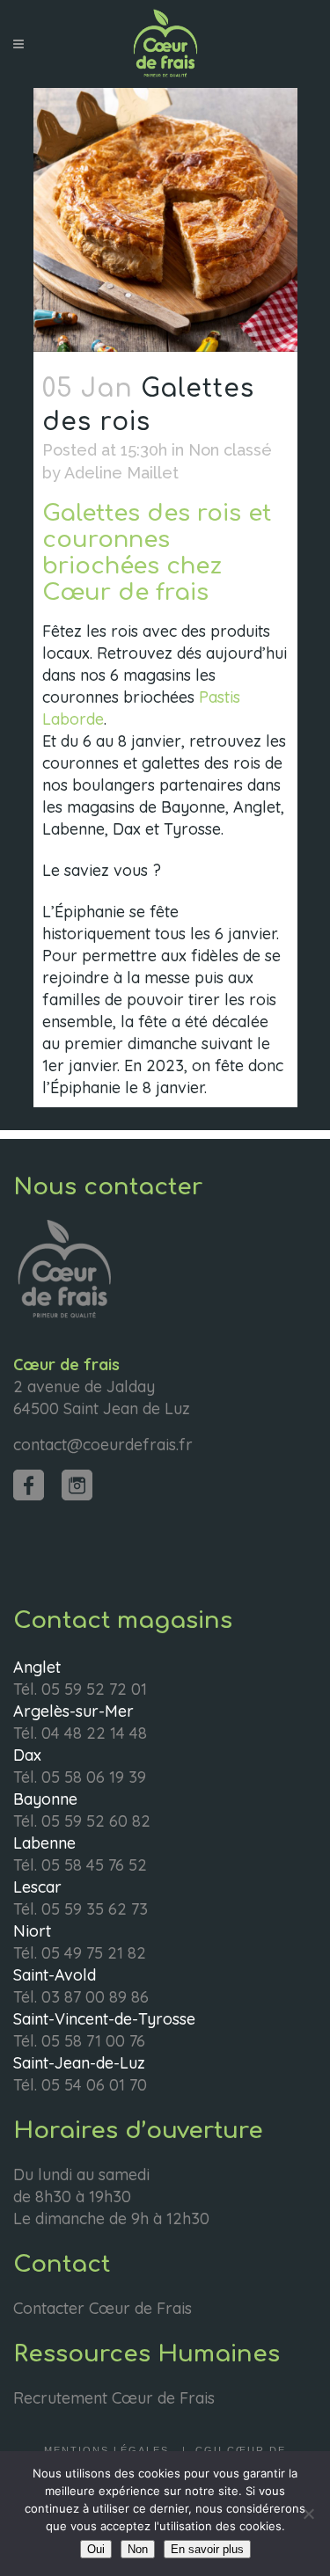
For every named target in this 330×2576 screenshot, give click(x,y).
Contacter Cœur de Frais (103, 2308)
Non (138, 2549)
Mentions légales (109, 2450)
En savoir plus (207, 2549)
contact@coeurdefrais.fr (103, 1445)
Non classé (230, 450)
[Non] (308, 2514)
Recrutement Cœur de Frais (114, 2398)
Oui (96, 2549)
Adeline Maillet (121, 473)
